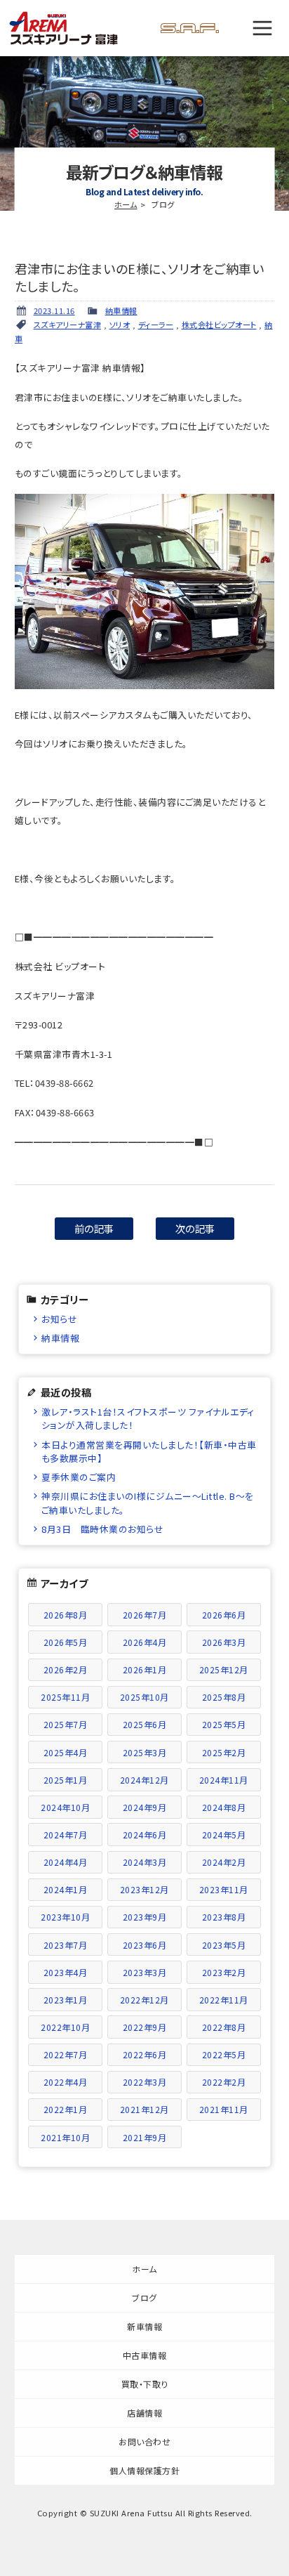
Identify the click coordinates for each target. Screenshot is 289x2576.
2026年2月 (66, 1669)
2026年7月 (145, 1615)
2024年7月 (66, 1835)
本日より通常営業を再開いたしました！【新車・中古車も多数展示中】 (149, 1451)
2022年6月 (145, 2054)
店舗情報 (144, 2413)
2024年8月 (224, 1807)
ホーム (126, 204)
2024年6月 (145, 1835)
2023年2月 (224, 1972)
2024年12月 (144, 1780)
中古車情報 (145, 2355)
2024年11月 (224, 1780)
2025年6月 (145, 1724)
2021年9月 (145, 2137)
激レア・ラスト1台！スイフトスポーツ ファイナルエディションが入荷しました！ (148, 1418)
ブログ (144, 2297)
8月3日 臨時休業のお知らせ (102, 1529)
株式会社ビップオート (219, 325)
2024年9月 (145, 1807)
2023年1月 (66, 2000)
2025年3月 (145, 1752)
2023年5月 (224, 1945)
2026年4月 (145, 1642)
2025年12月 (224, 1669)
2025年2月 (224, 1752)
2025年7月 (66, 1724)
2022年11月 (224, 2000)
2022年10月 (65, 2027)
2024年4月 (66, 1862)
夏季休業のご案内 (79, 1477)
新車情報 (144, 2326)
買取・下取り (145, 2384)
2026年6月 (224, 1615)
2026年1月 (145, 1669)
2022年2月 (224, 2082)
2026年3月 (224, 1642)
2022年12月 (144, 2000)
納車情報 (121, 310)
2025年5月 (224, 1724)
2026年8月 (66, 1615)
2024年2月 (224, 1862)
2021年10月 (65, 2137)
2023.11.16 (54, 310)
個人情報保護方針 (144, 2470)
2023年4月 (66, 1972)
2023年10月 (65, 1917)
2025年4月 (66, 1752)
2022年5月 (224, 2054)
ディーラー (156, 325)
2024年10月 (65, 1807)
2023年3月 (145, 1972)
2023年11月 (224, 1889)
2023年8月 (224, 1917)
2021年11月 (224, 2109)
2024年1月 (66, 1889)
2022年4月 (66, 2082)
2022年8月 (224, 2027)
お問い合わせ (144, 2441)
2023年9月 (145, 1917)
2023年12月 (144, 1889)
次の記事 (195, 1228)
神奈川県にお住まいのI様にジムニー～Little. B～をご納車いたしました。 (148, 1503)
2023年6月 (145, 1945)
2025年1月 (66, 1780)
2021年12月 (144, 2109)
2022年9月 (145, 2027)
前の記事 (94, 1228)
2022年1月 (66, 2109)
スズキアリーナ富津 (68, 325)
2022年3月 (145, 2082)
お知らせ (59, 1319)
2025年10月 (144, 1697)
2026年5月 (66, 1642)
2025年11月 (65, 1697)
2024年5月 (224, 1835)
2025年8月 (224, 1697)
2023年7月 (66, 1945)
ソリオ (120, 325)
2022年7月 (66, 2054)
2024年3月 (145, 1862)
